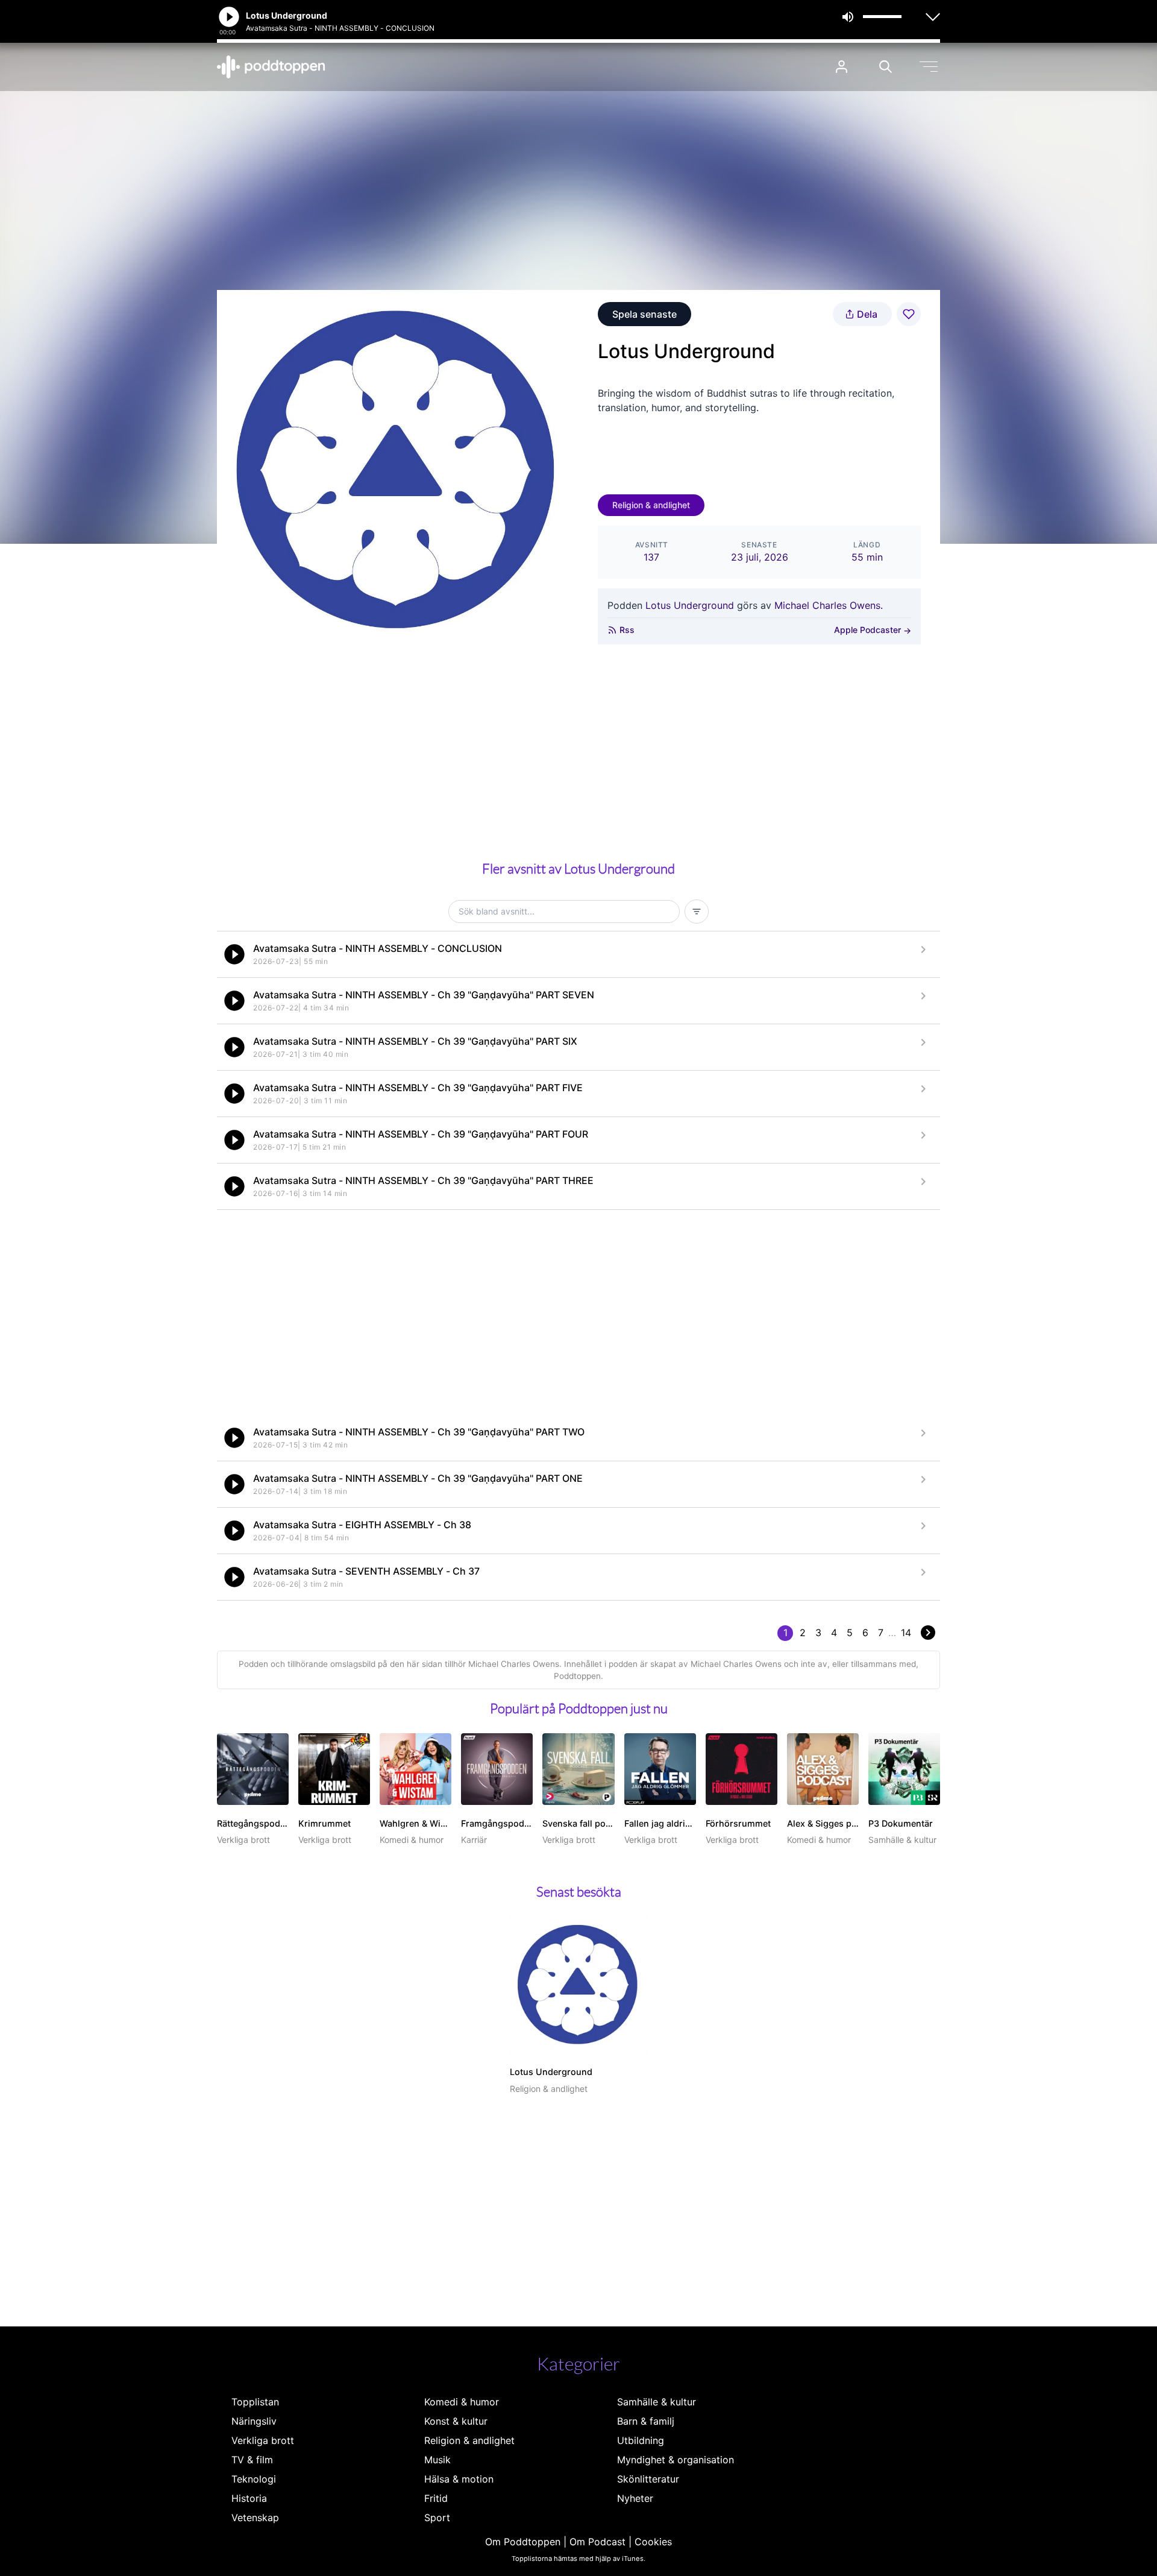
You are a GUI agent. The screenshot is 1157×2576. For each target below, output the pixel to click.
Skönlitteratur (648, 2479)
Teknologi (254, 2479)
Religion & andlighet (651, 505)
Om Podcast (597, 2542)
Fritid (436, 2498)
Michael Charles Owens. (829, 605)
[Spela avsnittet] (234, 954)
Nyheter (635, 2498)
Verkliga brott (263, 2440)
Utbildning (641, 2440)
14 (906, 1633)
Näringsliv (254, 2421)
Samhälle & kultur (657, 2402)
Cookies (653, 2542)
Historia (249, 2498)
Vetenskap (255, 2518)
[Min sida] (842, 67)
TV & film (252, 2460)
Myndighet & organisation (676, 2460)
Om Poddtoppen (523, 2542)
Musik (437, 2460)
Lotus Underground (690, 605)
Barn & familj (646, 2421)
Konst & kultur (456, 2421)
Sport (437, 2518)
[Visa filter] (697, 912)
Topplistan (255, 2402)
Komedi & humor (462, 2402)
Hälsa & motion (459, 2479)
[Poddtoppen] (271, 67)
